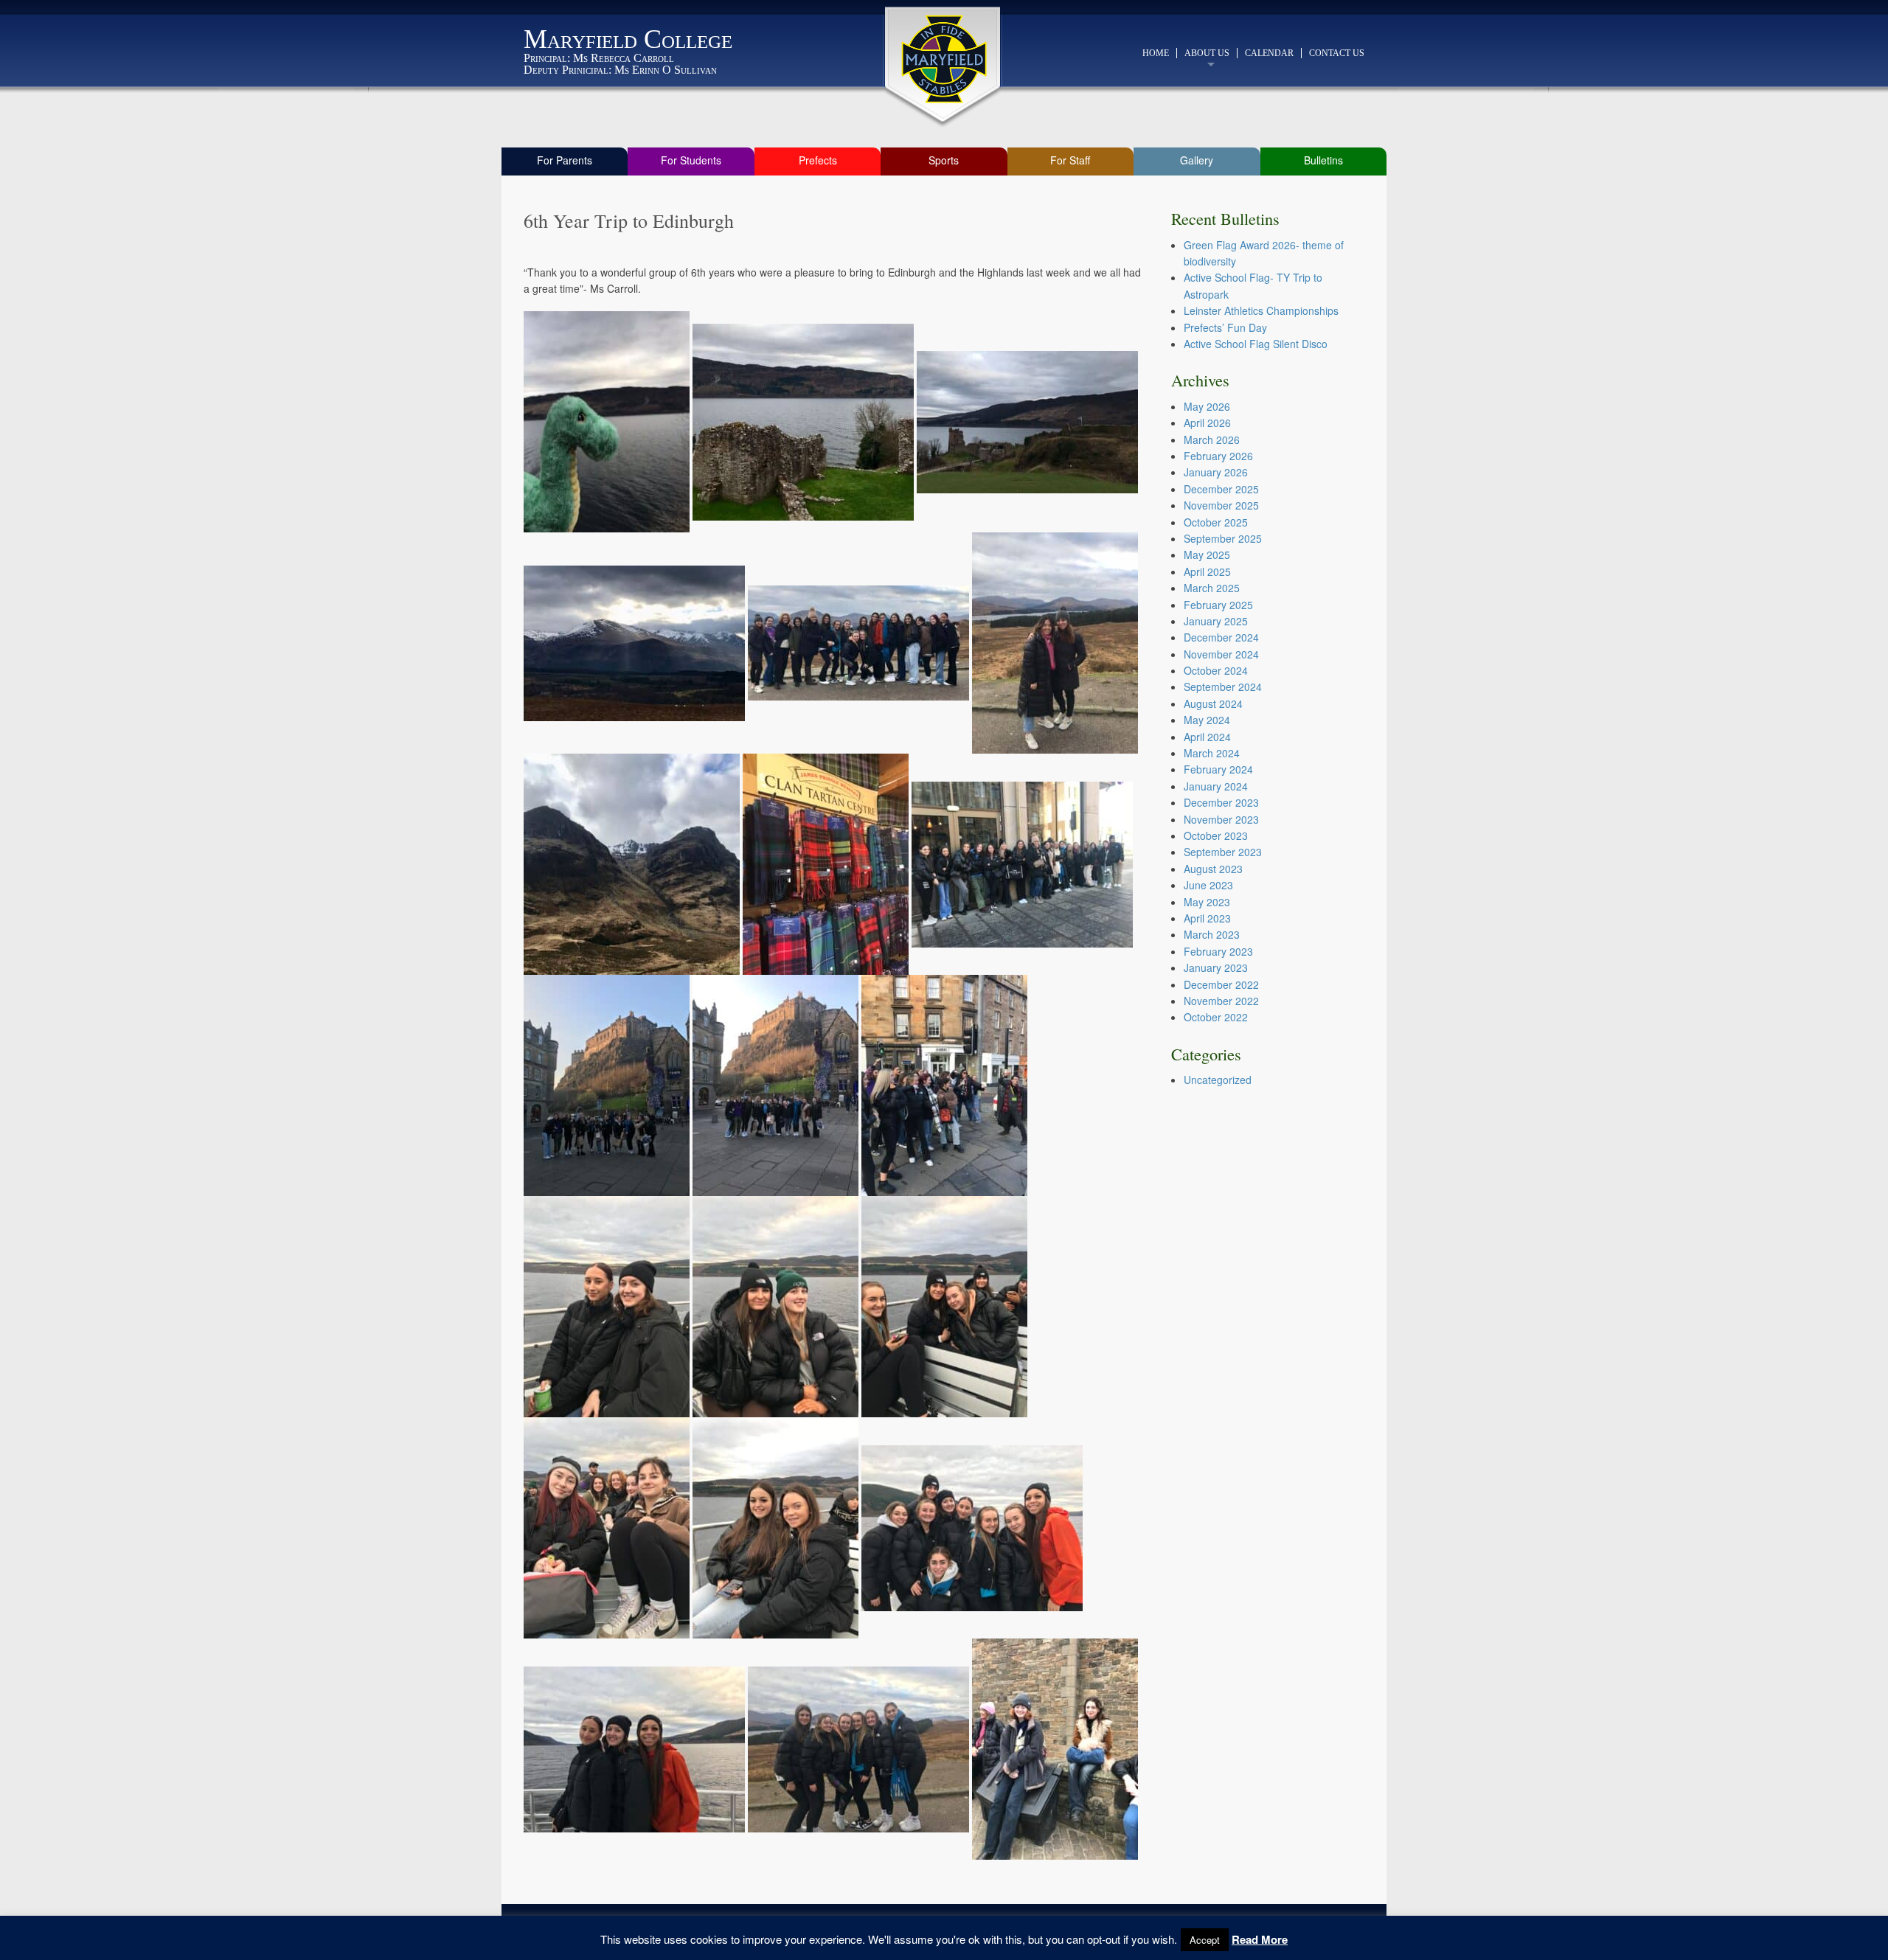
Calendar (1269, 53)
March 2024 (1212, 753)
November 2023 (1221, 819)
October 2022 (1216, 1017)
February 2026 (1218, 456)
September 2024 (1223, 687)
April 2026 (1207, 423)
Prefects (818, 160)
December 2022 (1221, 984)
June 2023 (1208, 885)
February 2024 (1218, 769)
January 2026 (1216, 472)
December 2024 (1221, 637)
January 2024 (1216, 786)
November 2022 (1221, 1001)
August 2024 (1213, 703)
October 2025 (1216, 522)
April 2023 (1207, 918)
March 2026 (1212, 439)
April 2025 (1207, 571)
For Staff (1070, 160)
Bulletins (1323, 160)
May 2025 (1207, 555)
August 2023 (1213, 869)
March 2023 (1212, 934)
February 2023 (1218, 951)
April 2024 (1207, 737)
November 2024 (1221, 654)
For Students (691, 160)
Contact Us (1337, 53)
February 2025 (1218, 605)
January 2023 (1216, 967)
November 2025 (1221, 505)
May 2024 (1207, 720)
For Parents (565, 160)
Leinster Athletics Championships (1261, 310)
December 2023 (1221, 802)
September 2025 (1223, 538)
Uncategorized (1218, 1080)
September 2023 (1223, 852)
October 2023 (1216, 835)
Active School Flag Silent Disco (1256, 344)
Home (1156, 53)
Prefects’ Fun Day (1225, 327)
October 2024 (1216, 670)
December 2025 (1221, 489)
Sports (944, 160)
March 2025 (1212, 588)
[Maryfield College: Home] (944, 59)
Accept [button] (1205, 1940)
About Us (1207, 53)
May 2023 (1207, 902)
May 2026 (1207, 406)
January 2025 (1216, 621)
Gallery (1197, 160)
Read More (1260, 1939)
